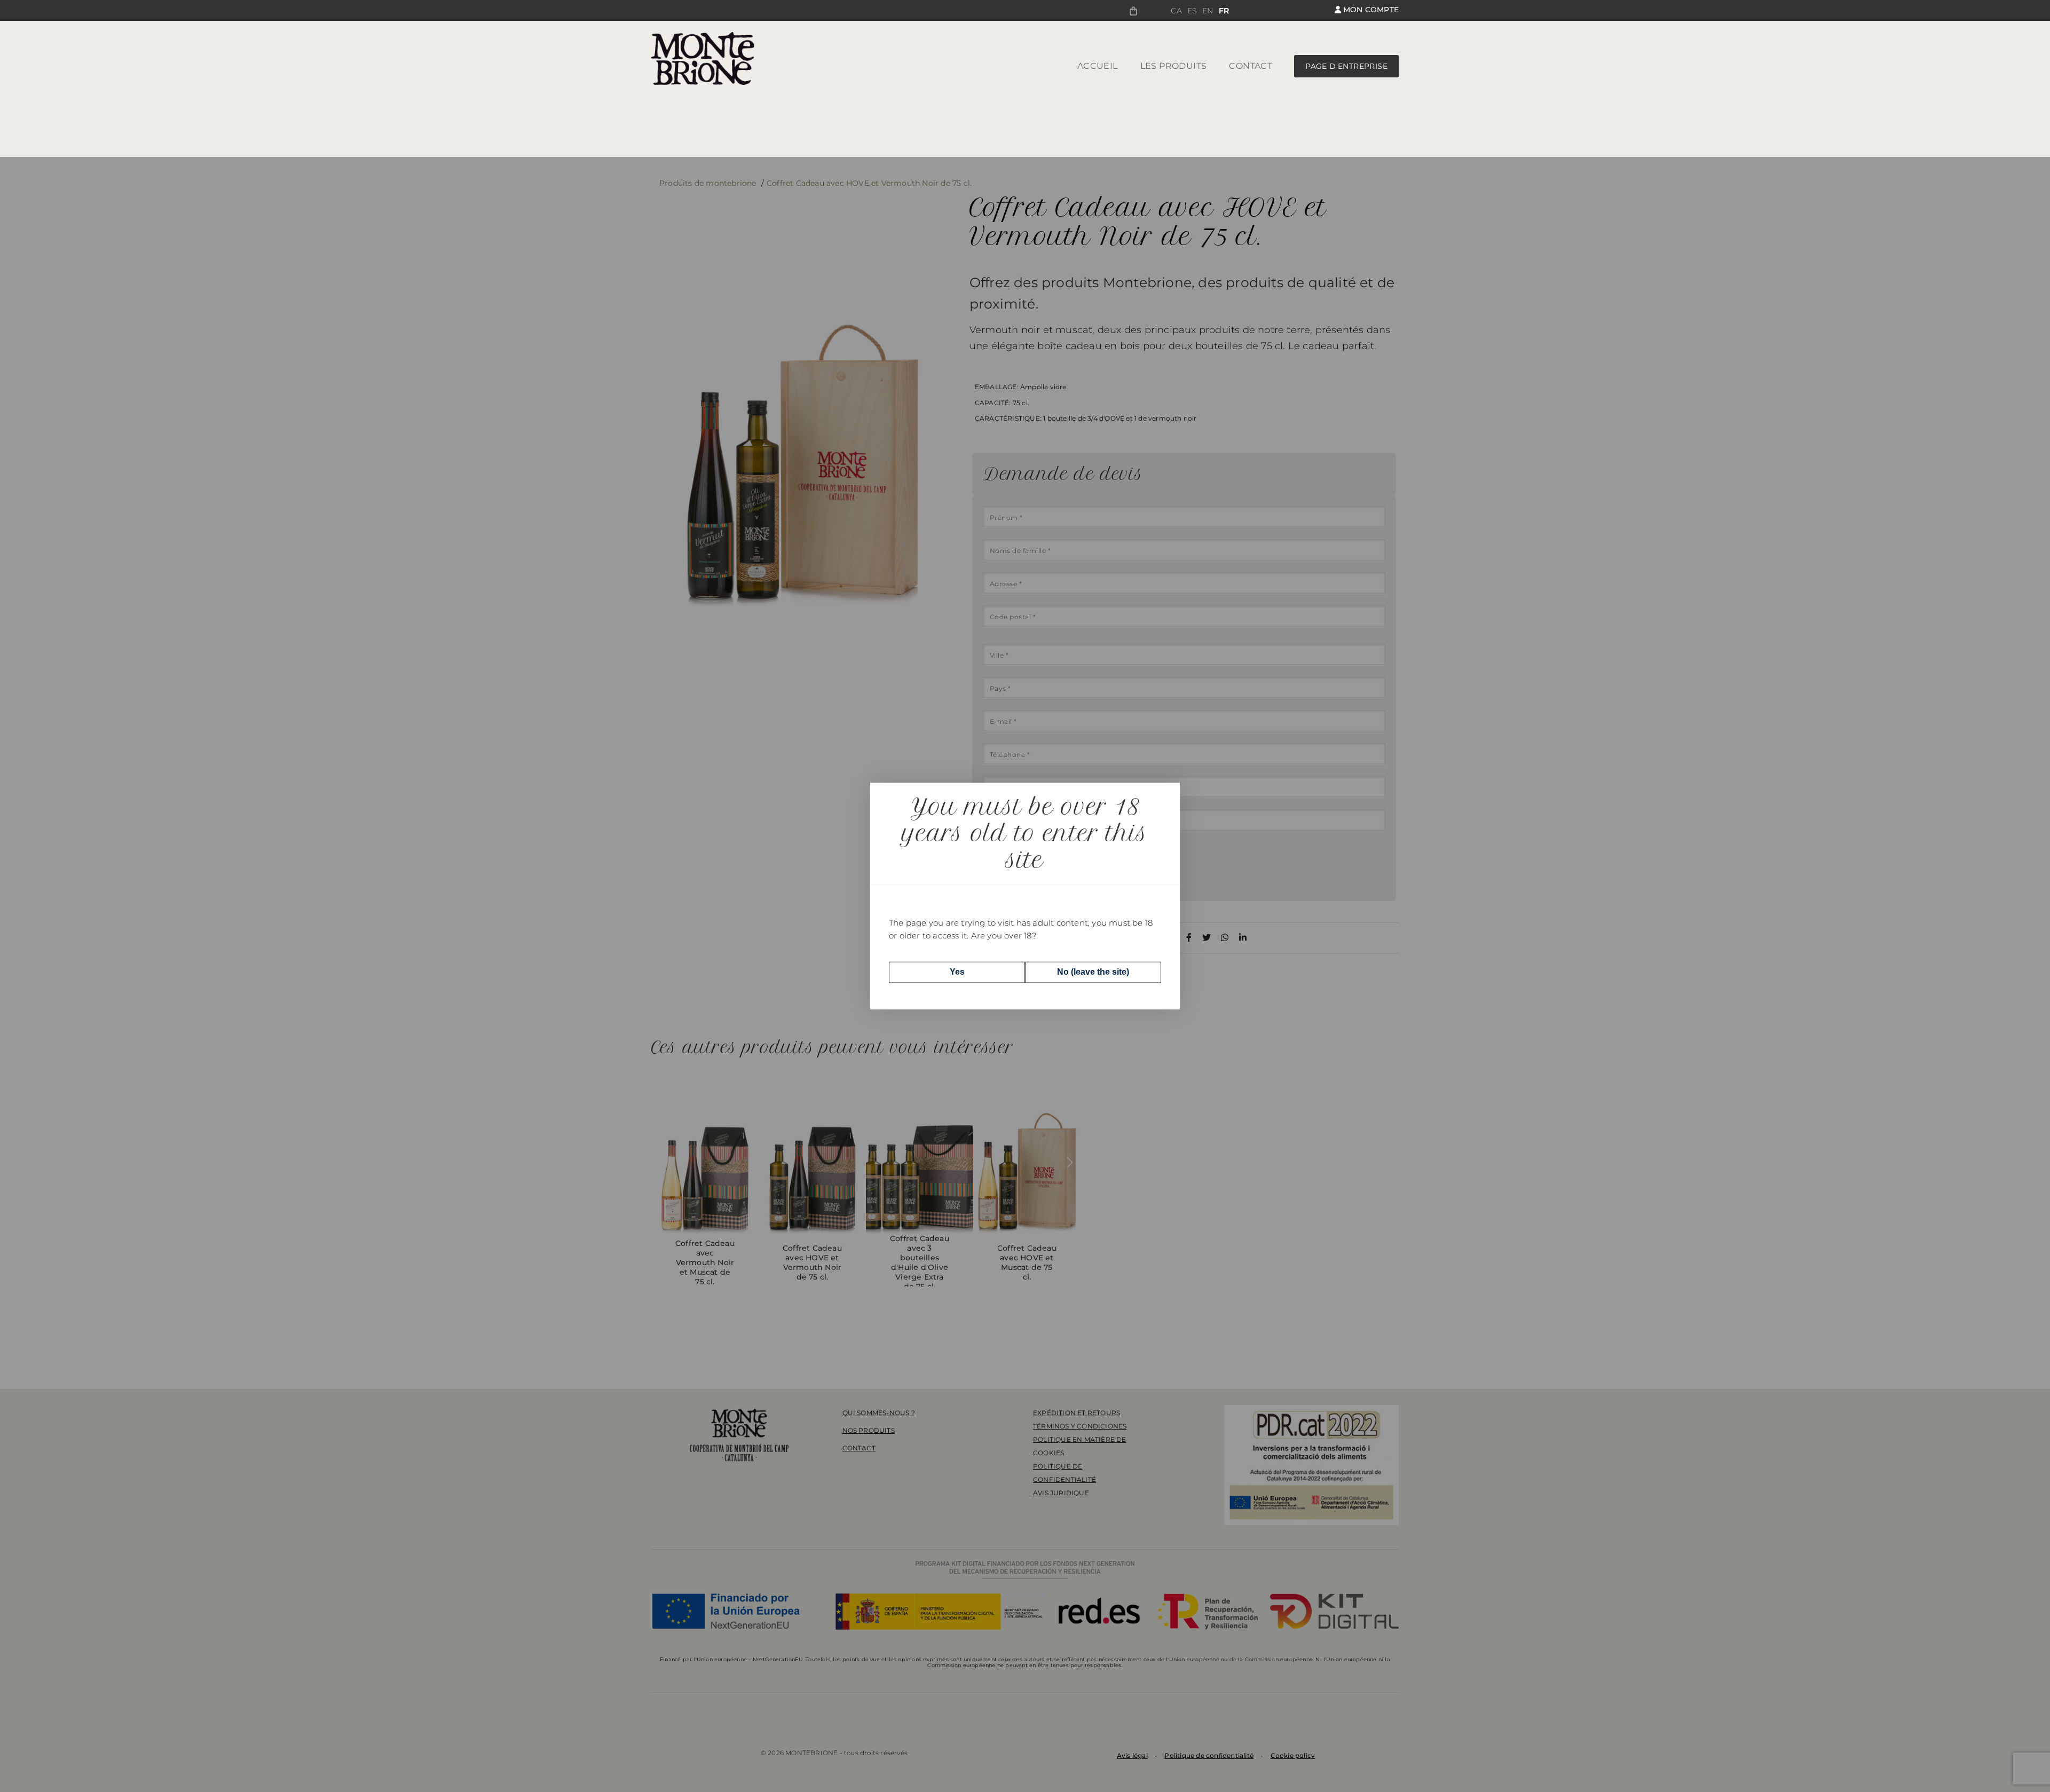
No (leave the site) (1093, 972)
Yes (957, 972)
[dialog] (1025, 896)
